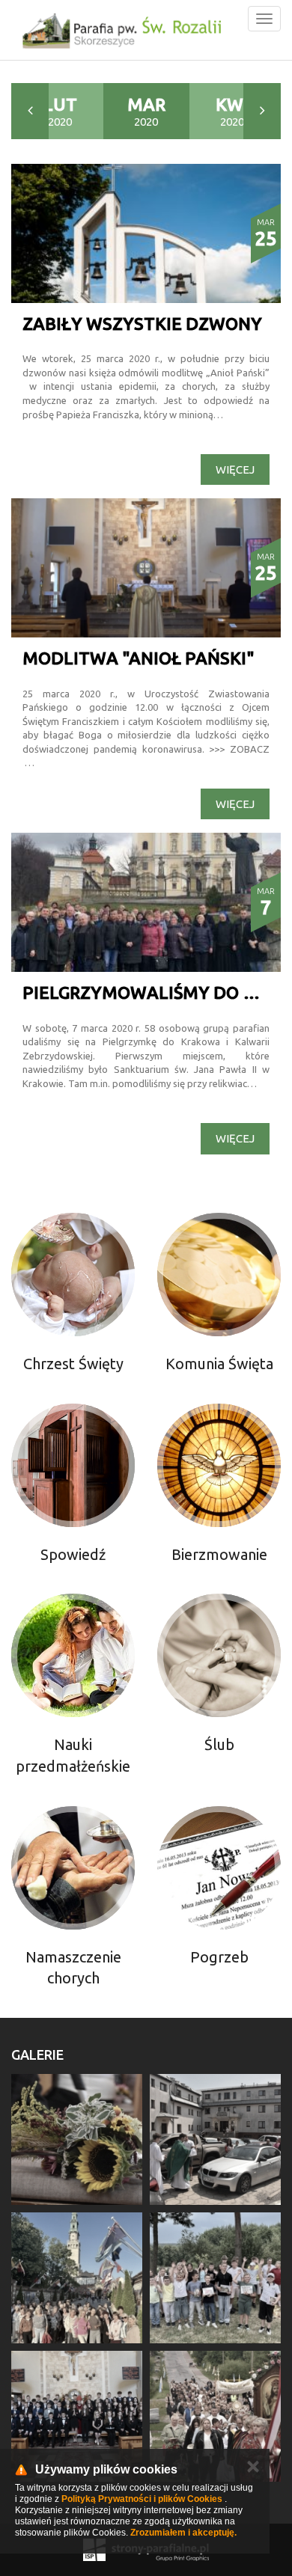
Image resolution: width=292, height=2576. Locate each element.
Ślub (219, 1744)
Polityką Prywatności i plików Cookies (142, 2499)
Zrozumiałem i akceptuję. (183, 2533)
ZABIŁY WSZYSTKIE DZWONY (142, 324)
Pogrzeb (219, 1957)
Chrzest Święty (73, 1364)
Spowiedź (73, 1554)
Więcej (235, 469)
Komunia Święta (219, 1364)
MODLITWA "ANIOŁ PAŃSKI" (139, 658)
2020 (60, 111)
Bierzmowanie (219, 1554)
